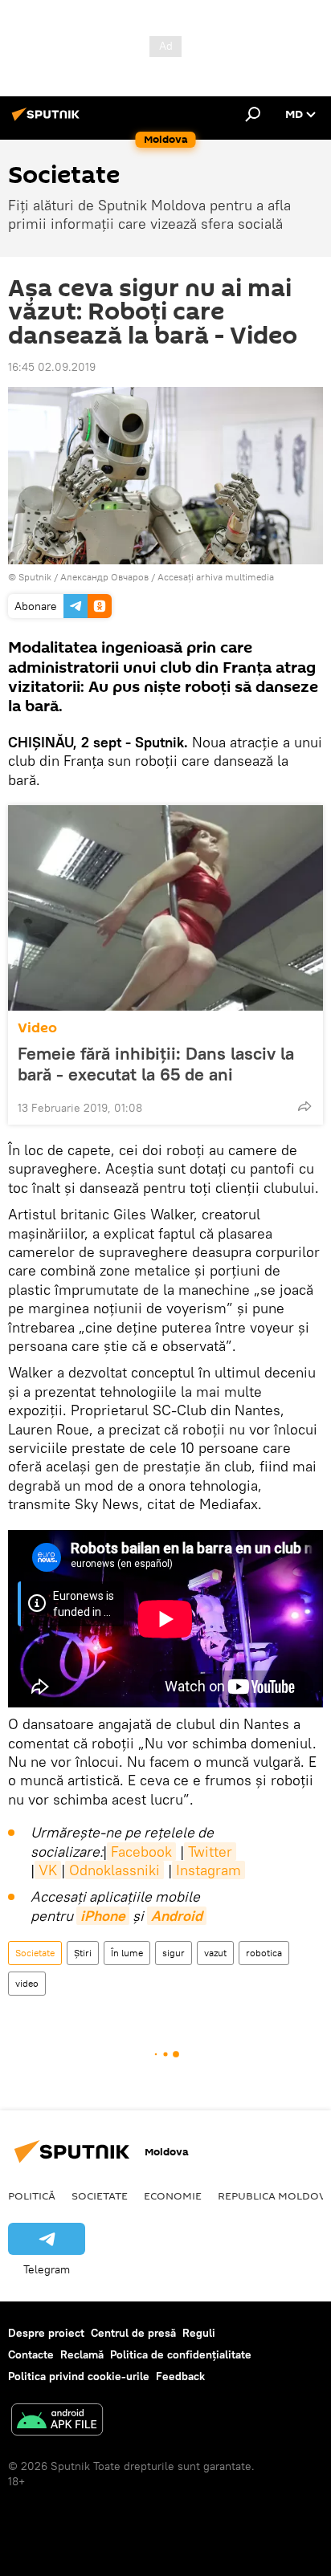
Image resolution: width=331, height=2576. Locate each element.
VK (48, 1870)
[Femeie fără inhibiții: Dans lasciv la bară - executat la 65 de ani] (165, 908)
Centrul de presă (133, 2333)
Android (177, 1916)
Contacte (31, 2354)
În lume (127, 1953)
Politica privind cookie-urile (79, 2376)
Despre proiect (46, 2333)
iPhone (103, 1916)
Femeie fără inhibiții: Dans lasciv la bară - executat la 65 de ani (156, 1064)
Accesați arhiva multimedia (216, 577)
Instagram (208, 1870)
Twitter (210, 1852)
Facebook (141, 1852)
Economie (173, 2196)
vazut (215, 1953)
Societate (35, 1953)
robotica (264, 1953)
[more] (304, 1106)
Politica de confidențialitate (181, 2354)
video (27, 1983)
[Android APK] (57, 2421)
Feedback (180, 2376)
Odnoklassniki (114, 1870)
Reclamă (82, 2354)
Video (37, 1028)
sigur (174, 1953)
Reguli (199, 2333)
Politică (32, 2196)
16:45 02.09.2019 (52, 367)
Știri (83, 1953)
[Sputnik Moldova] (48, 120)
